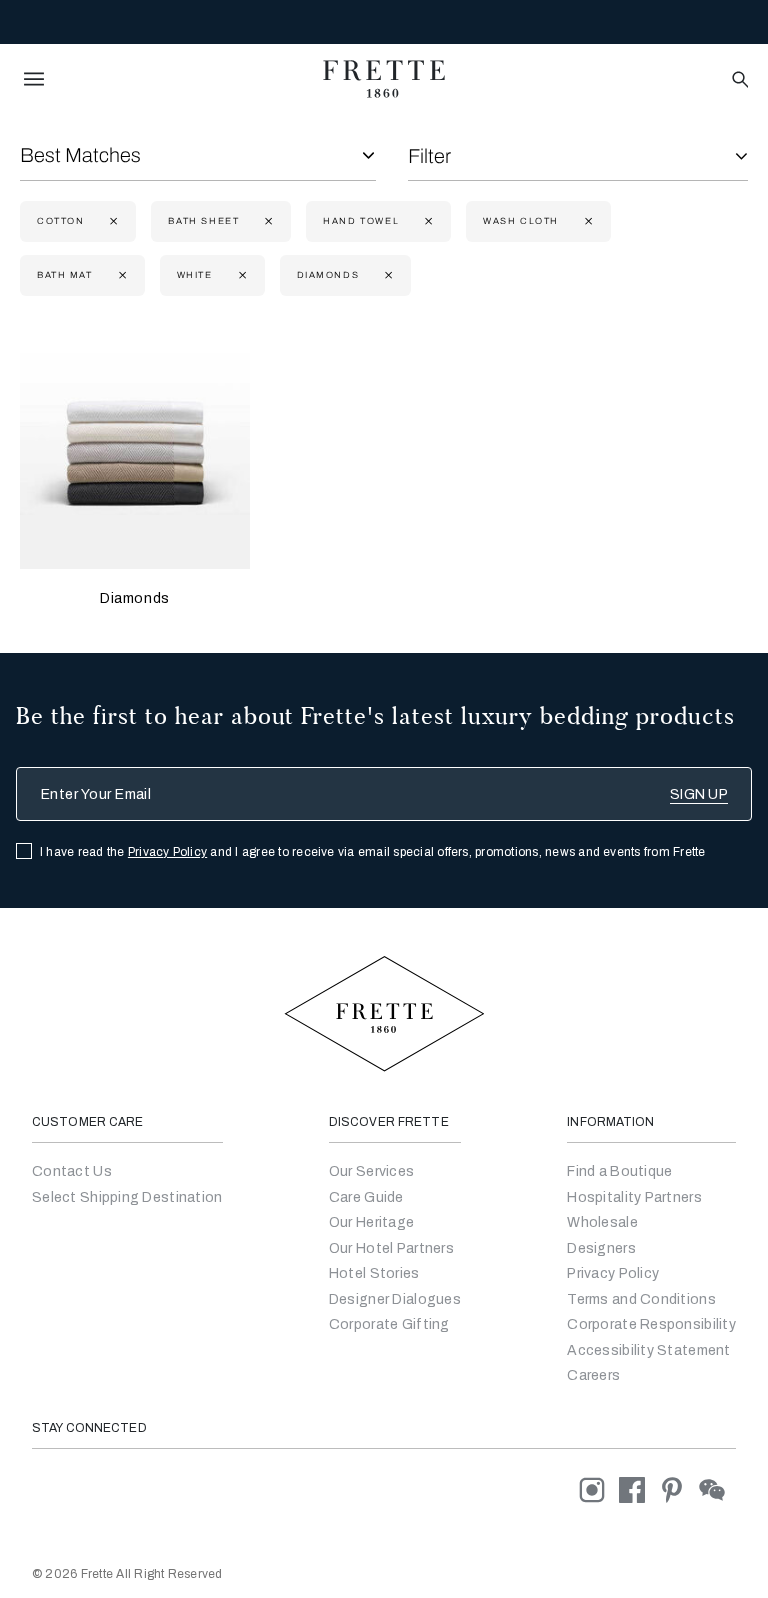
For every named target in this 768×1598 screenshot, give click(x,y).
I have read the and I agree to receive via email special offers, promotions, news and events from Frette (373, 852)
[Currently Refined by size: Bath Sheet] (266, 221)
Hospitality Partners (634, 1197)
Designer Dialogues (395, 1299)
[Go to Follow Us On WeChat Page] (717, 1489)
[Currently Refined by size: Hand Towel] (426, 221)
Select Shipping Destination (127, 1197)
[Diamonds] (135, 454)
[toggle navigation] (34, 79)
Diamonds (135, 598)
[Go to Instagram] (599, 1489)
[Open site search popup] (738, 80)
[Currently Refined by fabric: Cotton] (111, 221)
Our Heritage (371, 1222)
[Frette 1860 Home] (384, 79)
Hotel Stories (374, 1273)
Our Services (371, 1171)
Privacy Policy (167, 852)
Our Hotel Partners (391, 1248)
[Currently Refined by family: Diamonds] (386, 275)
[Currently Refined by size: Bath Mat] (120, 275)
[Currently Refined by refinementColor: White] (240, 275)
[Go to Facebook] (639, 1489)
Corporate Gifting (389, 1324)
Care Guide (366, 1197)
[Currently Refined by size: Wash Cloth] (586, 221)
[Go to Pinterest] (679, 1489)
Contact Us (72, 1171)
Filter (429, 156)
